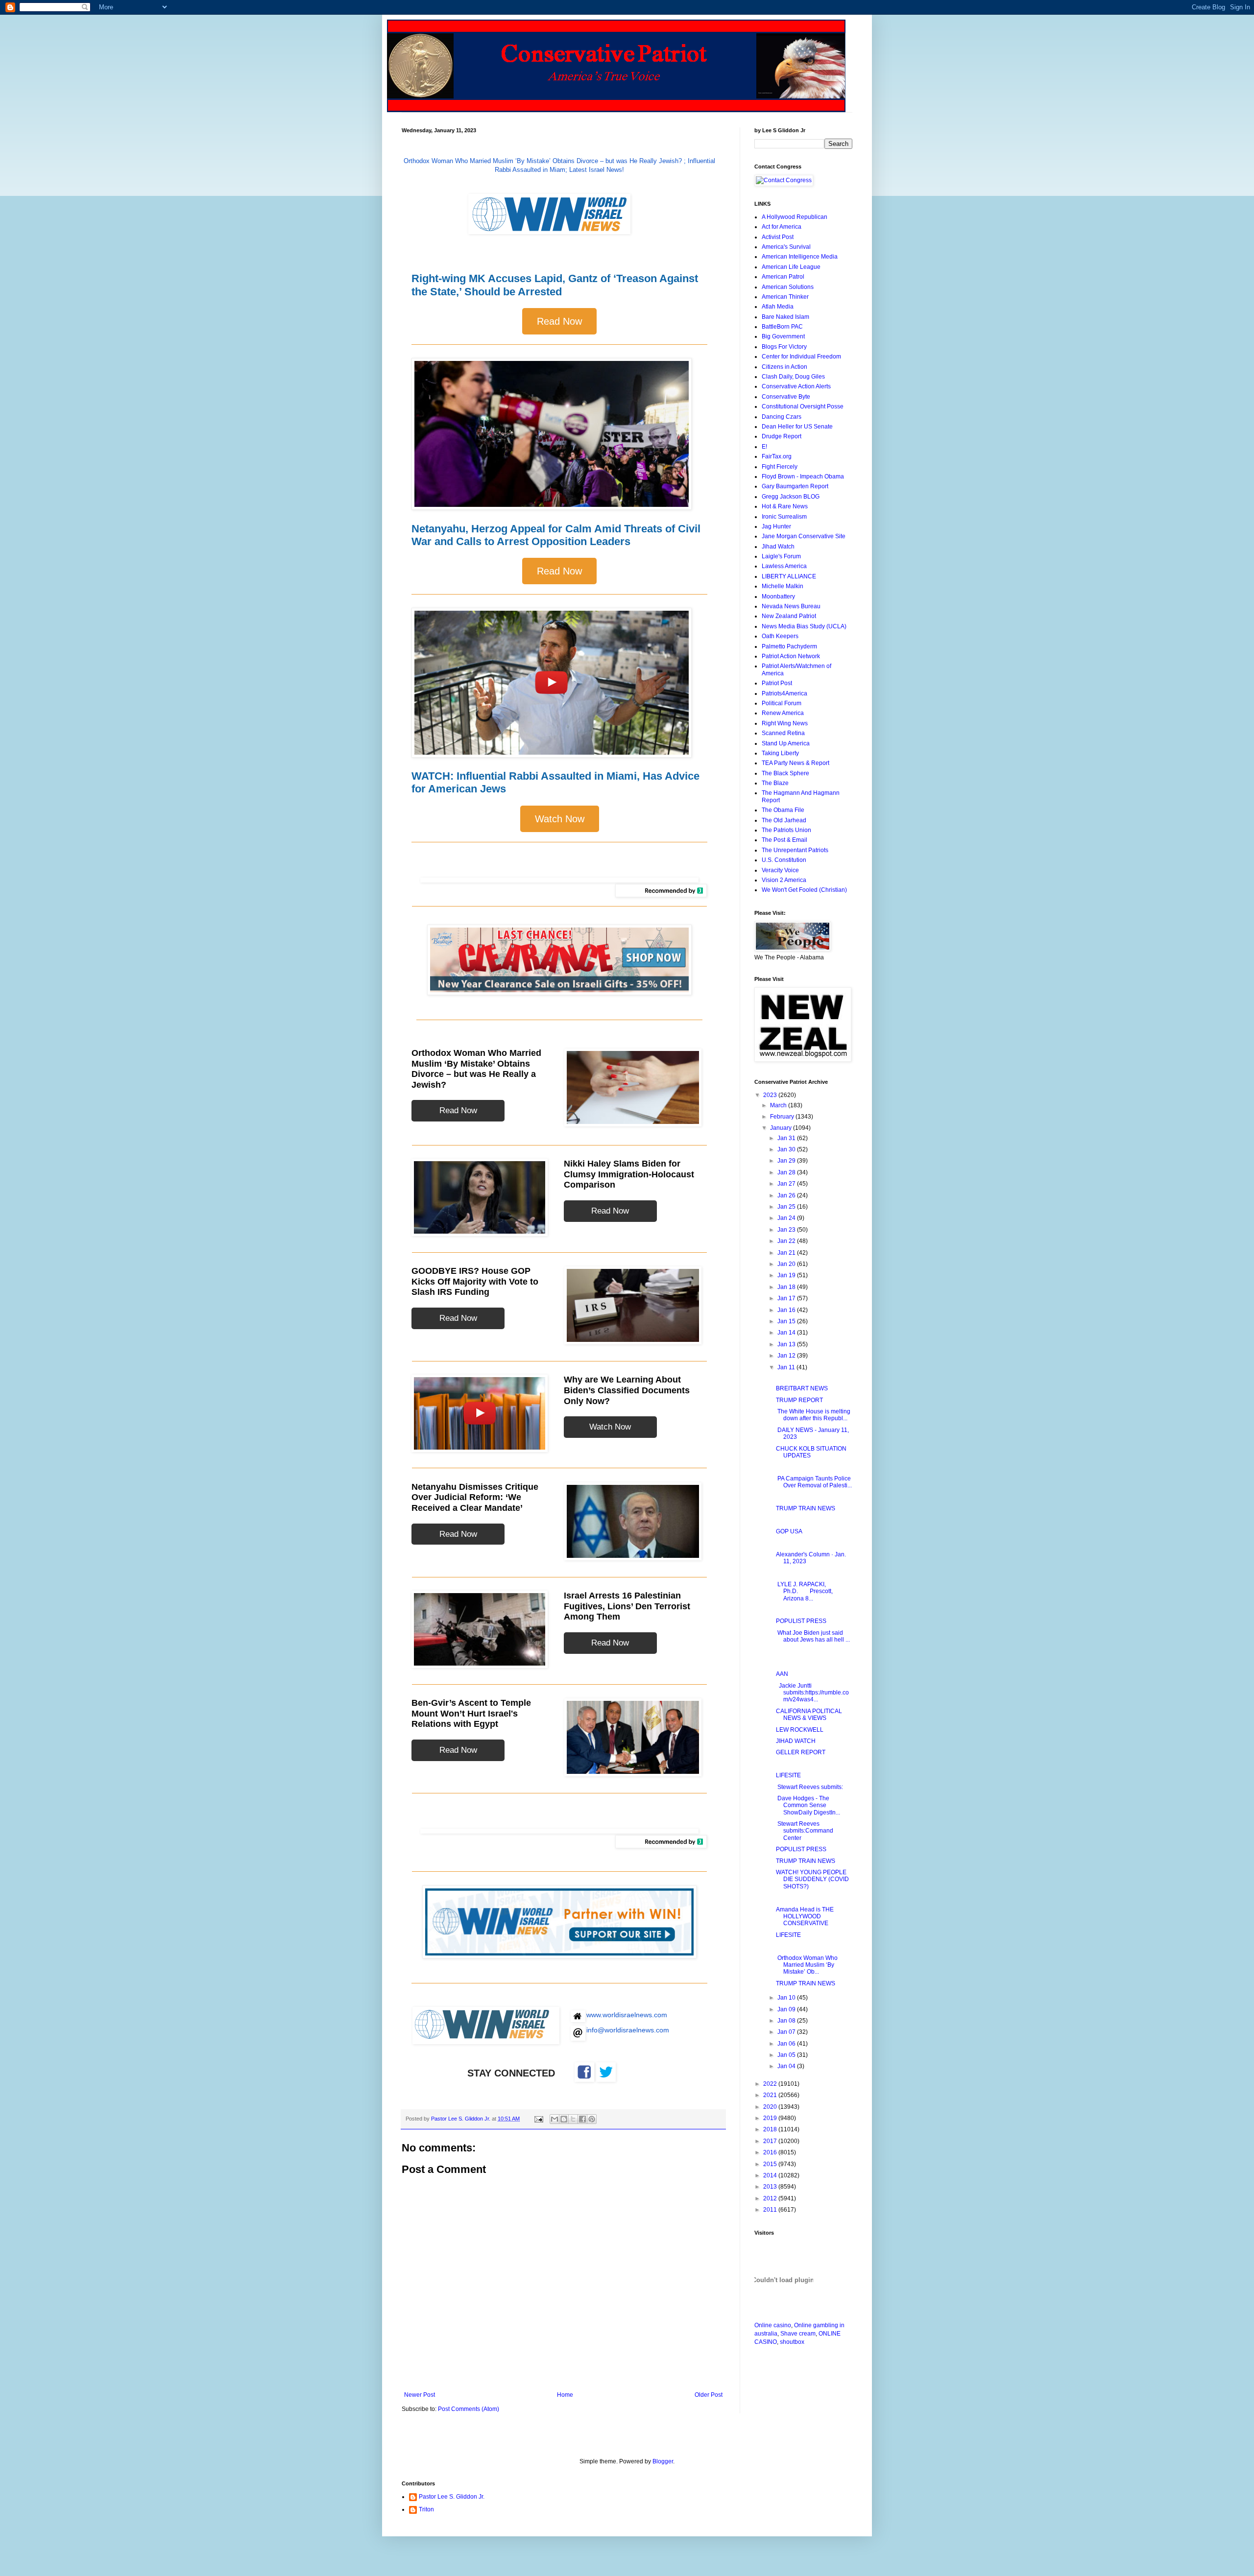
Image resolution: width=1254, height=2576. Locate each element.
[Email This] (555, 2119)
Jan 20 (787, 1264)
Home (565, 2395)
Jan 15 (787, 1321)
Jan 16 (787, 1310)
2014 (771, 2175)
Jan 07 (787, 2032)
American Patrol (783, 277)
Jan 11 (787, 1367)
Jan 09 (787, 2009)
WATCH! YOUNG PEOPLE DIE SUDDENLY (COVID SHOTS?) (812, 1879)
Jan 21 (787, 1253)
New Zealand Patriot (789, 616)
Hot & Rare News (785, 506)
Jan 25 (787, 1207)
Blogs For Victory (784, 347)
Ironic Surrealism (784, 517)
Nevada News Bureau (791, 606)
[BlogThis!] (564, 2119)
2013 (771, 2187)
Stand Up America (786, 743)
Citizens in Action (784, 367)
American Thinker (785, 297)
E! (764, 447)
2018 (771, 2129)
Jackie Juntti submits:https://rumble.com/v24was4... (812, 1693)
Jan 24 (787, 1218)
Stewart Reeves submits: (810, 1787)
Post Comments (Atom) (469, 2409)
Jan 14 (787, 1333)
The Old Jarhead (784, 820)
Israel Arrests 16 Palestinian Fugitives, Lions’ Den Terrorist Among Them (627, 1606)
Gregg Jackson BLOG (791, 497)
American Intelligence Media (800, 257)
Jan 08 (787, 2021)
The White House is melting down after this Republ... (813, 1415)
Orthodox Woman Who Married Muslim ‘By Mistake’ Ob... (807, 1965)
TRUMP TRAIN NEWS (806, 1508)
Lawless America (784, 566)
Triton (426, 2509)
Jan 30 (787, 1149)
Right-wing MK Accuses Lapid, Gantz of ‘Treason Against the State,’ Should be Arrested (555, 285)
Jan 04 (787, 2066)
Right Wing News (785, 723)
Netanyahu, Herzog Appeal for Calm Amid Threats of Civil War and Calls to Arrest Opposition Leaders (556, 535)
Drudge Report (782, 436)
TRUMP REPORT (799, 1400)
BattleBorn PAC (782, 327)
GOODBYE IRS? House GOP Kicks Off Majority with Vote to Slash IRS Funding (475, 1281)
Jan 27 (787, 1184)
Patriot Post (777, 683)
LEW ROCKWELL (800, 1730)
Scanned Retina (783, 733)
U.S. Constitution (784, 860)
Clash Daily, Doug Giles (793, 377)
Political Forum (782, 703)
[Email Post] (538, 2119)
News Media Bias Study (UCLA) (804, 626)
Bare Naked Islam (785, 317)
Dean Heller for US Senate (797, 427)
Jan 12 (787, 1356)
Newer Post (420, 2395)
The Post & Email (784, 840)
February (783, 1117)
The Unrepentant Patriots (795, 850)
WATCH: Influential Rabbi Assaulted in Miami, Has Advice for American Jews (555, 782)
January (782, 1128)
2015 (771, 2164)
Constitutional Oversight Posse (803, 406)
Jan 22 (787, 1241)
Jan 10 (787, 1998)
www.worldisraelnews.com (627, 2015)
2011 (771, 2210)
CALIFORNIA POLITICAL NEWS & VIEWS (809, 1715)
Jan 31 (787, 1138)
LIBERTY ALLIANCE (789, 576)
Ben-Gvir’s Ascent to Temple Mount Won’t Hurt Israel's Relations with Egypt (471, 1713)
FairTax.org (777, 456)
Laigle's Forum (781, 556)
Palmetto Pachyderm (789, 646)
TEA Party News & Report (796, 763)
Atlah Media (778, 307)
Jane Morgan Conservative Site (804, 536)
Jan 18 (787, 1287)
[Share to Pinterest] (592, 2119)
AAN (782, 1674)
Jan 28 (787, 1172)
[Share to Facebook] (582, 2119)
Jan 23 (787, 1230)
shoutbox (792, 2342)
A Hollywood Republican (795, 217)
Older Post (709, 2395)
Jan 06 (787, 2044)
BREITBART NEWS (802, 1388)
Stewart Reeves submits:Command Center (805, 1831)
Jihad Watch (778, 547)
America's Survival (786, 247)
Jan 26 (787, 1195)
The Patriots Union (786, 830)
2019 (771, 2118)
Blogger (663, 2461)
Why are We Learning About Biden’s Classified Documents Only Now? (627, 1390)
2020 (771, 2107)
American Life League (791, 267)
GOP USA (789, 1531)
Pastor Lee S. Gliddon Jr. (452, 2497)
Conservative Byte (786, 397)
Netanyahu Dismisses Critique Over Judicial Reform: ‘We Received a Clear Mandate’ (475, 1497)
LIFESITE (788, 1775)
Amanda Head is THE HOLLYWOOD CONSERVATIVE (805, 1917)
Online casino (773, 2325)
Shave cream (798, 2334)
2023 (771, 1095)
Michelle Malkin (783, 586)
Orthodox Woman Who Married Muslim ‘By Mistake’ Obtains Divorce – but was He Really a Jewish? (476, 1069)
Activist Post (778, 237)
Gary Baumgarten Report (795, 486)
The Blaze (775, 783)
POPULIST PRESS (801, 1621)
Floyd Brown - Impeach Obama (803, 477)
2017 (771, 2141)
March (779, 1105)
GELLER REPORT (801, 1752)
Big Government (783, 336)
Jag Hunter (776, 526)
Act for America (782, 227)
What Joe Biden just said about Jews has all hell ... (813, 1636)
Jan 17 (787, 1298)
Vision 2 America (784, 880)
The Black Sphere (785, 773)
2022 (771, 2084)
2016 (771, 2152)
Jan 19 (787, 1275)
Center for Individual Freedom (801, 357)
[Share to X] (573, 2119)
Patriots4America (784, 693)
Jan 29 (787, 1161)
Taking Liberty (780, 753)
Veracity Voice (780, 870)
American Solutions (788, 287)
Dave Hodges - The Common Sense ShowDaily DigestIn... (808, 1805)
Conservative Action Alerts (796, 386)
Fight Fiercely (780, 467)
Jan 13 (787, 1344)
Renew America (783, 713)
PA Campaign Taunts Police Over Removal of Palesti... (814, 1482)
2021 (771, 2095)
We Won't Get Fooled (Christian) (804, 890)
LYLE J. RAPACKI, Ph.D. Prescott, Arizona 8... (804, 1591)
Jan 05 (787, 2055)
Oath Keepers (780, 636)
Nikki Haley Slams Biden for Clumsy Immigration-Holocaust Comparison (629, 1174)
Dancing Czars (782, 417)
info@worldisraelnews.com (628, 2030)
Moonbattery (778, 596)
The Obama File (783, 810)
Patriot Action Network (791, 656)
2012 (771, 2198)
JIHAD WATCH (796, 1741)
